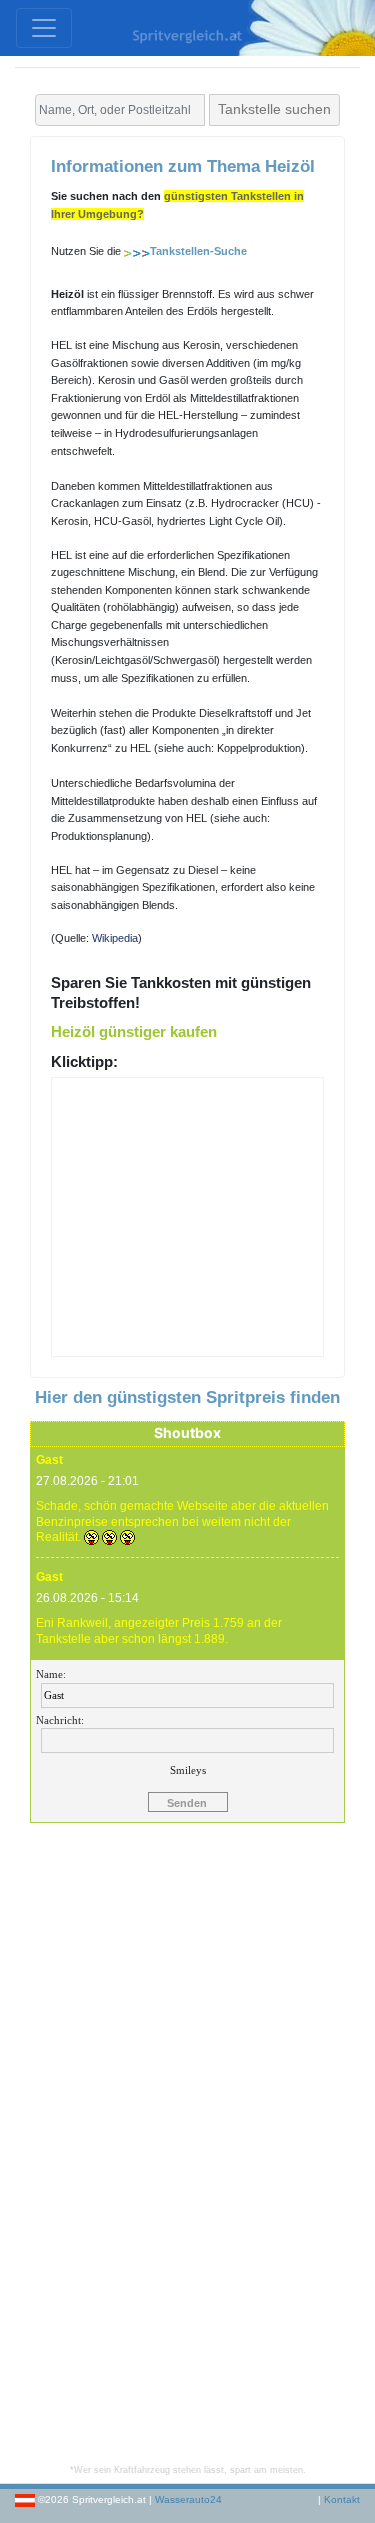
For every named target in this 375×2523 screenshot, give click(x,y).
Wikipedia (115, 938)
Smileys (188, 1770)
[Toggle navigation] (44, 28)
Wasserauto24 (188, 2499)
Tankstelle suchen (274, 109)
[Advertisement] (188, 2153)
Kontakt (342, 2499)
